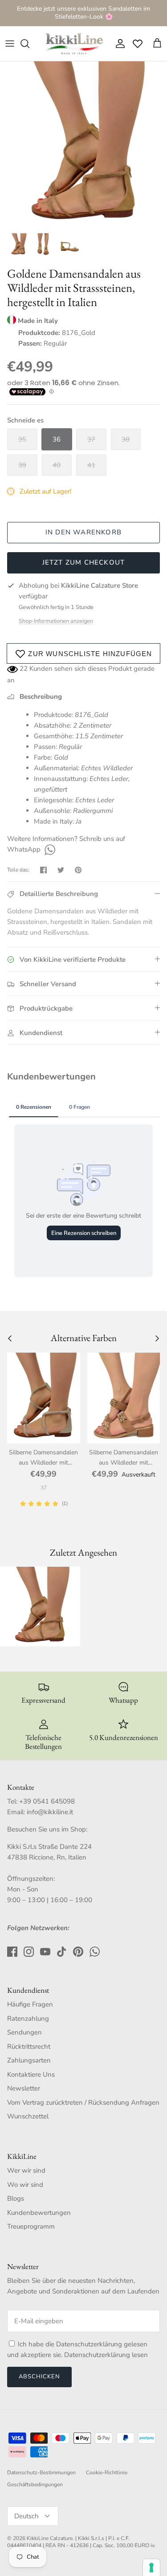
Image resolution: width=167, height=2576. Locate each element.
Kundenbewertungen (39, 2213)
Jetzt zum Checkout (84, 562)
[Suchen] (29, 44)
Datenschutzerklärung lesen (106, 2355)
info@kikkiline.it (50, 1812)
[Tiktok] (62, 1952)
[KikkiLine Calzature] (74, 44)
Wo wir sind (25, 2185)
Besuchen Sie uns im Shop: (47, 1829)
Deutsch (26, 2516)
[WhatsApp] (49, 849)
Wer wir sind (26, 2170)
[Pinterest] (78, 1952)
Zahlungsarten (29, 2060)
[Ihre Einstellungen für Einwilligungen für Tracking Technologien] (151, 2568)
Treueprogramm (31, 2226)
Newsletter (24, 2088)
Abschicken (39, 2377)
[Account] (118, 44)
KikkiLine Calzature (50, 2538)
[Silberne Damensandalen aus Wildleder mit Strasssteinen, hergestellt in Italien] (44, 1398)
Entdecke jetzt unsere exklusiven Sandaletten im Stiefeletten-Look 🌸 (83, 13)
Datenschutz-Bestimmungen (41, 2472)
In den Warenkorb (83, 532)
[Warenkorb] (157, 44)
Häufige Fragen (30, 2004)
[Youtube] (45, 1952)
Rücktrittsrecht (29, 2046)
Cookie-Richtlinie (107, 2472)
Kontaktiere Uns (31, 2074)
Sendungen (24, 2032)
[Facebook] (12, 1952)
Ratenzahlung (28, 2019)
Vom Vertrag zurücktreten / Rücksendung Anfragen (83, 2102)
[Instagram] (29, 1952)
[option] (83, 145)
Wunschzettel (28, 2116)
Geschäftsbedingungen (35, 2484)
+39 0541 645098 (47, 1801)
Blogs (16, 2198)
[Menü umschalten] (10, 44)
